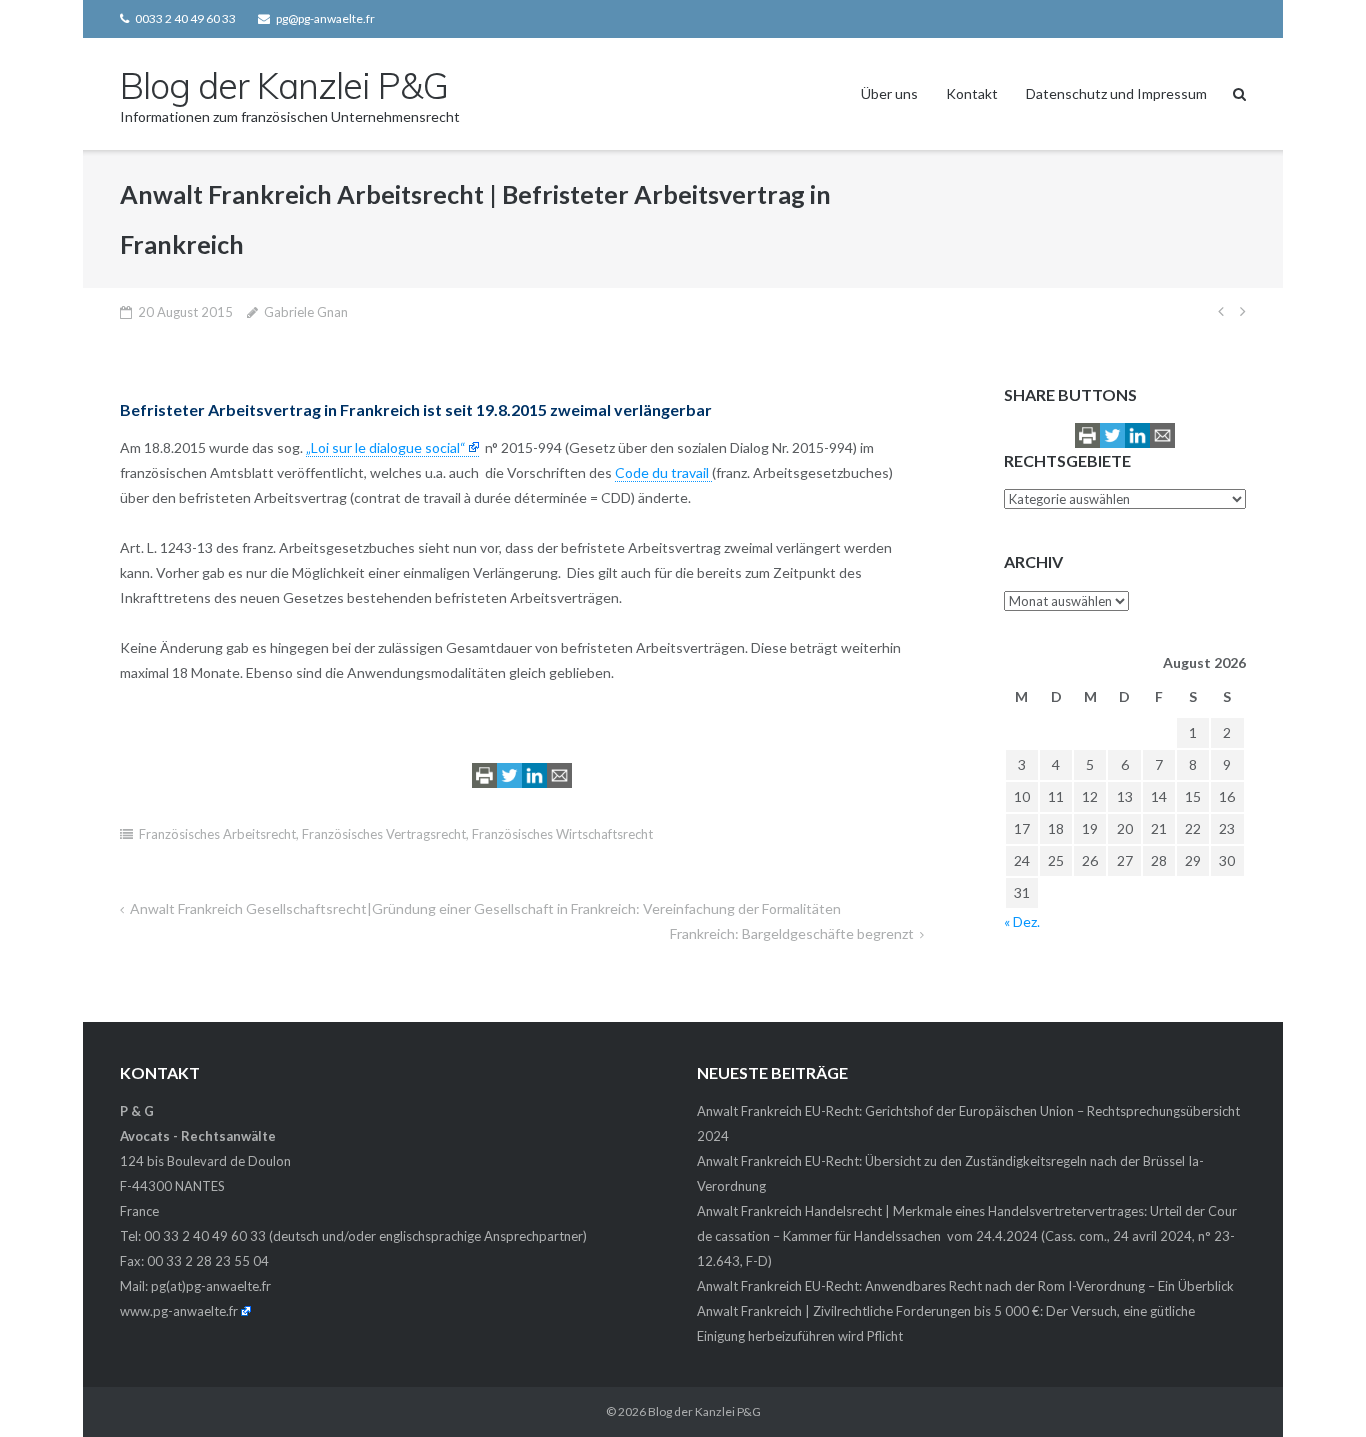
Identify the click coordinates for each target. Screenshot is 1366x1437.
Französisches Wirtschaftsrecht (562, 834)
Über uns (889, 93)
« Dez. (1022, 921)
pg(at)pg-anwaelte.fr (211, 1286)
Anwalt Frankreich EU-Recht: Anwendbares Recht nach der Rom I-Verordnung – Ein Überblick (965, 1286)
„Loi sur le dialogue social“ (386, 447)
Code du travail (663, 472)
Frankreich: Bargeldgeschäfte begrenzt (792, 933)
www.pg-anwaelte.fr (179, 1311)
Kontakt (972, 93)
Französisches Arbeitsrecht (217, 834)
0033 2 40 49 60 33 (185, 18)
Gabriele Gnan (306, 312)
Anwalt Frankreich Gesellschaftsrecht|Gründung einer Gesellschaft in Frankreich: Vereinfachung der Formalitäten (485, 908)
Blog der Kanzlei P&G (704, 1411)
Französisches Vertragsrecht (384, 834)
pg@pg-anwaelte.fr (325, 18)
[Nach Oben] (1316, 1389)
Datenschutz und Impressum (1116, 93)
